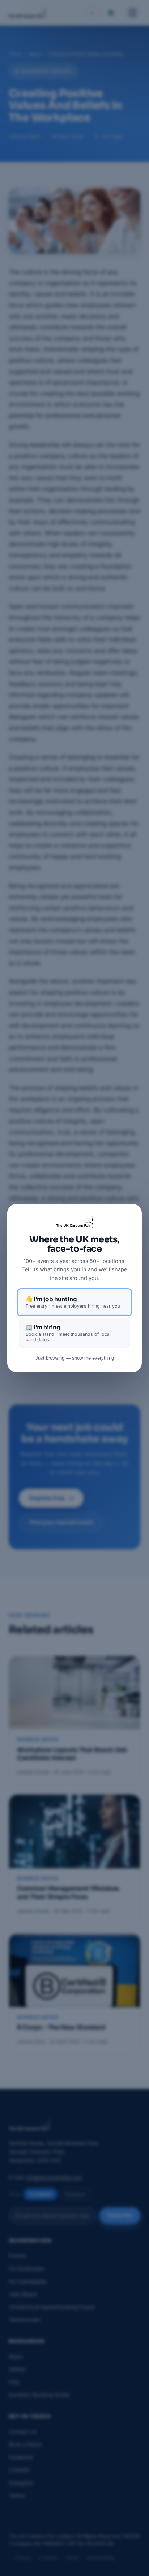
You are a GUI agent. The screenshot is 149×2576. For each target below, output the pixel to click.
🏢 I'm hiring (68, 1333)
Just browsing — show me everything (75, 1358)
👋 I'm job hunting (73, 1302)
